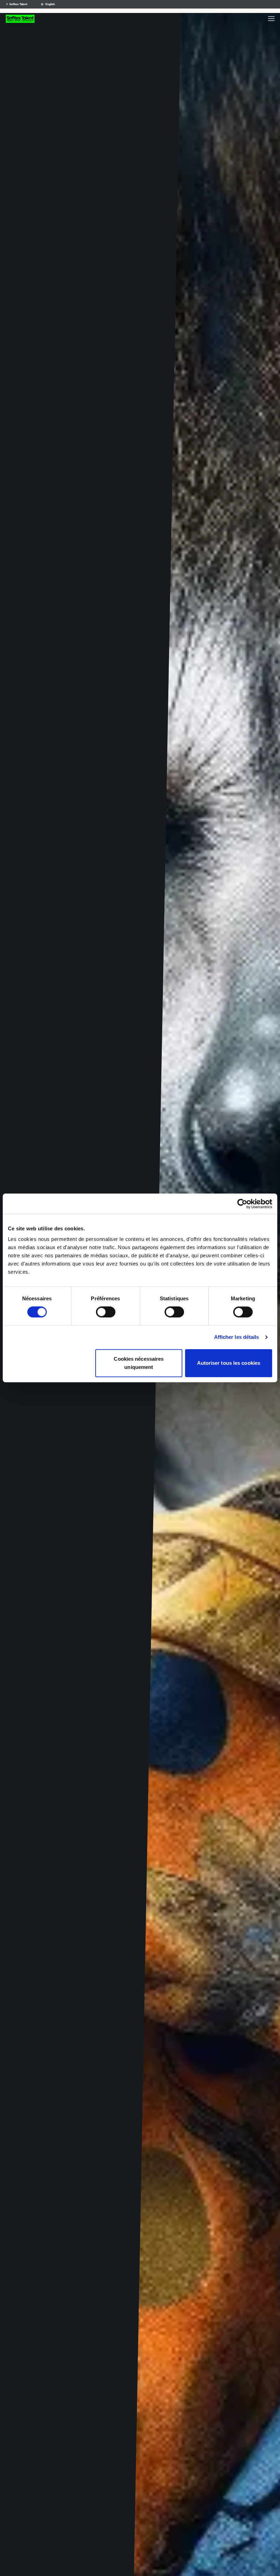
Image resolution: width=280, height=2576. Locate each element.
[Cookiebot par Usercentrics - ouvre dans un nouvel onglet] (242, 1204)
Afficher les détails (237, 1337)
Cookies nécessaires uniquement (139, 1363)
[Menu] (271, 19)
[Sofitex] (20, 19)
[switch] (106, 1312)
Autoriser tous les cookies (229, 1363)
